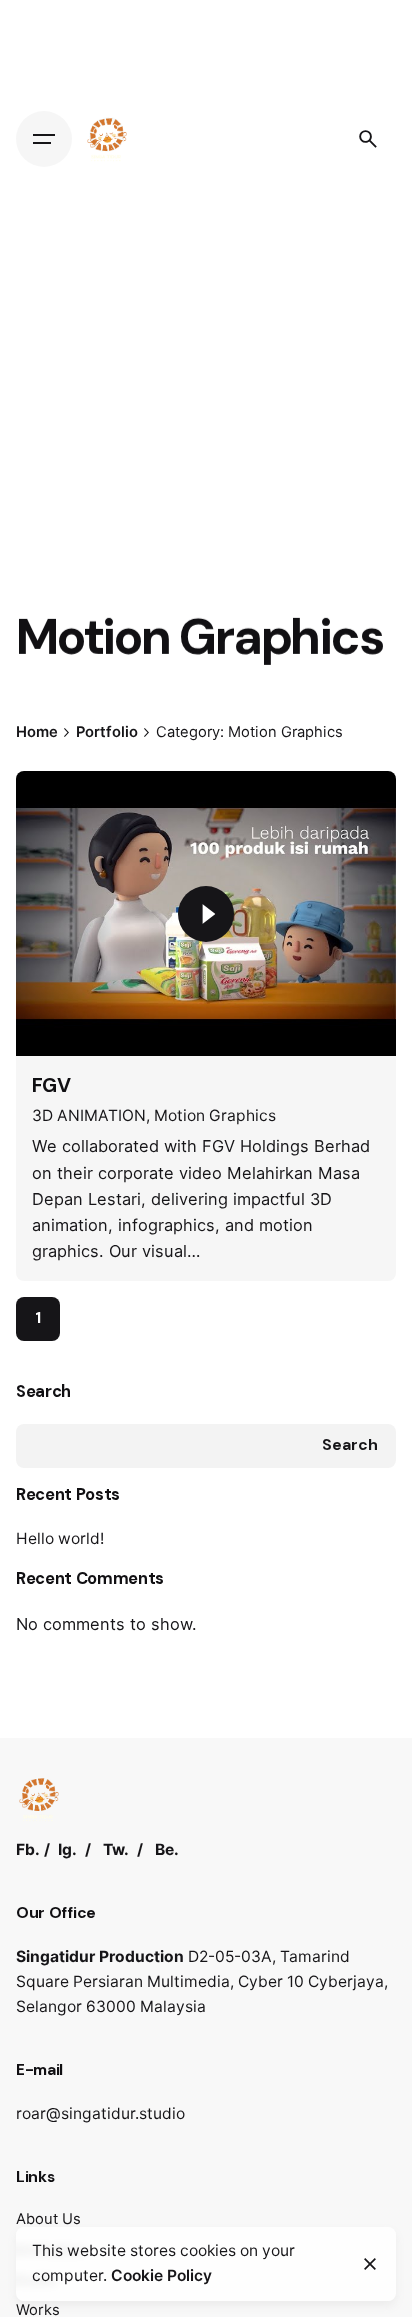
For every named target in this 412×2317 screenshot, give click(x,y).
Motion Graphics (215, 1115)
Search (43, 1391)
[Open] (60, 810)
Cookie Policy (161, 2275)
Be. (167, 1849)
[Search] (368, 139)
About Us (48, 2219)
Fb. (28, 1849)
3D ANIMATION (89, 1115)
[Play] (206, 914)
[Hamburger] (44, 139)
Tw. (116, 1849)
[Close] (370, 2264)
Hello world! (60, 1538)
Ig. (67, 1849)
